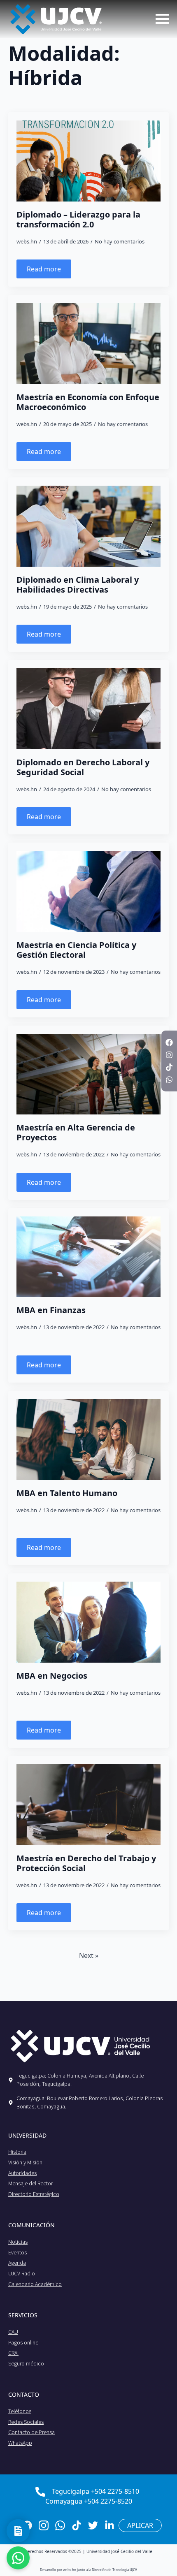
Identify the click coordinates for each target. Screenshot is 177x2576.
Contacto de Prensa (31, 2432)
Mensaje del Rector (30, 2183)
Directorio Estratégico (34, 2194)
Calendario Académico (35, 2284)
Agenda (17, 2263)
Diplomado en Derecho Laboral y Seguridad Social (83, 767)
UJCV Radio (22, 2273)
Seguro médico (26, 2363)
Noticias (18, 2242)
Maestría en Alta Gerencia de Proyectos (76, 1133)
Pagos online (23, 2342)
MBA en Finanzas (51, 1310)
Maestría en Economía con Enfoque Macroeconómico (88, 402)
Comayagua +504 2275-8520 (89, 2501)
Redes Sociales (26, 2422)
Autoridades (22, 2173)
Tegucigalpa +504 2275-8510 (95, 2491)
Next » (89, 1955)
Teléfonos (20, 2411)
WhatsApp (20, 2443)
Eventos (17, 2252)
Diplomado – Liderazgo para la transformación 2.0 (78, 220)
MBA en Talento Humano (67, 1493)
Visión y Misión (25, 2162)
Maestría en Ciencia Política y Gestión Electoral (76, 950)
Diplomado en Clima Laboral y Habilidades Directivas (78, 585)
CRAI (13, 2353)
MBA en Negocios (52, 1676)
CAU (13, 2332)
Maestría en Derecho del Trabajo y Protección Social (86, 1863)
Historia (17, 2152)
